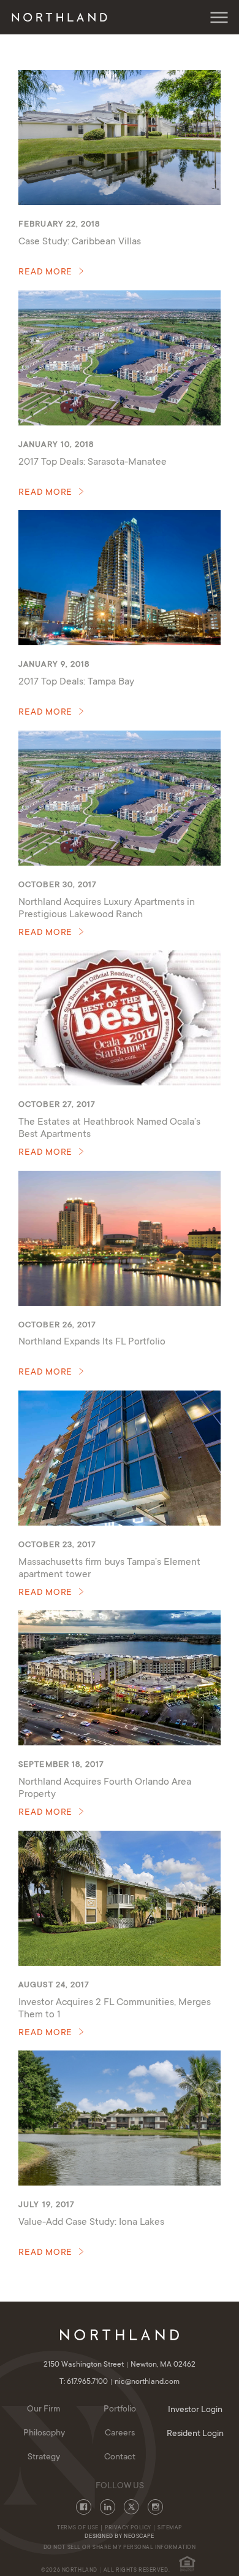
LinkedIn (108, 2507)
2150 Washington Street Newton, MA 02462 (120, 2365)
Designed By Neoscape (119, 2537)
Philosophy (44, 2434)
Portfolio (120, 2410)
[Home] (62, 17)
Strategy (44, 2458)
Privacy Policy (128, 2528)
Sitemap (170, 2528)
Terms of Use (78, 2528)
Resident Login (195, 2434)
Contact (120, 2458)
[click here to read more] (119, 138)
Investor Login (195, 2410)
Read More (45, 273)
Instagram (155, 2507)
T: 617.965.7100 (85, 2382)
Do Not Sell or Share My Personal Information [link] (120, 2548)
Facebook (84, 2507)
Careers (120, 2434)
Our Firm (44, 2410)
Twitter (131, 2507)
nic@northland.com (147, 2382)
